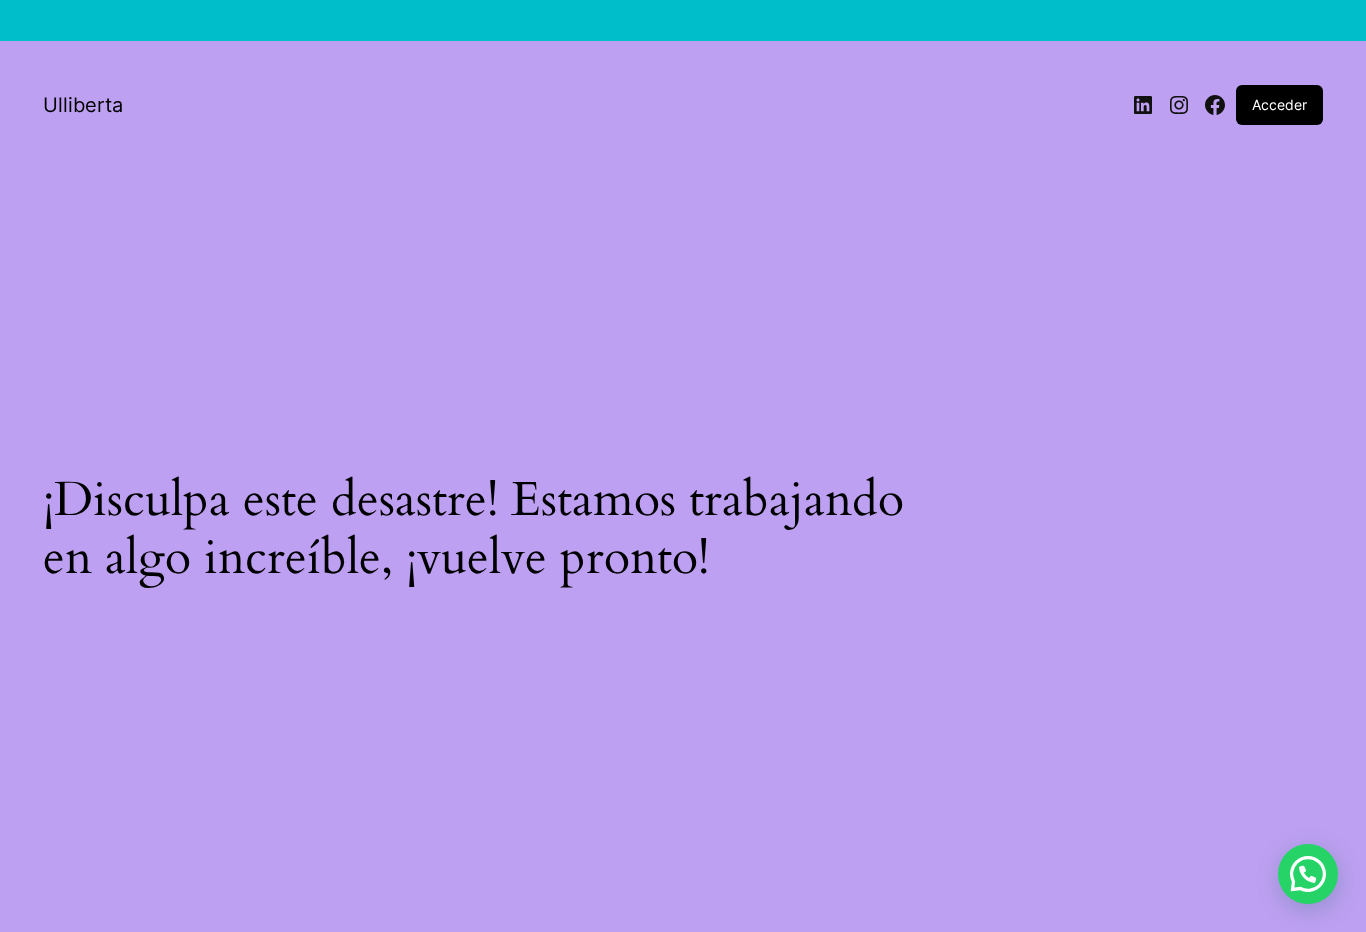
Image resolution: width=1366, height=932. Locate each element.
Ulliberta (83, 105)
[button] (1308, 874)
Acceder (1279, 104)
